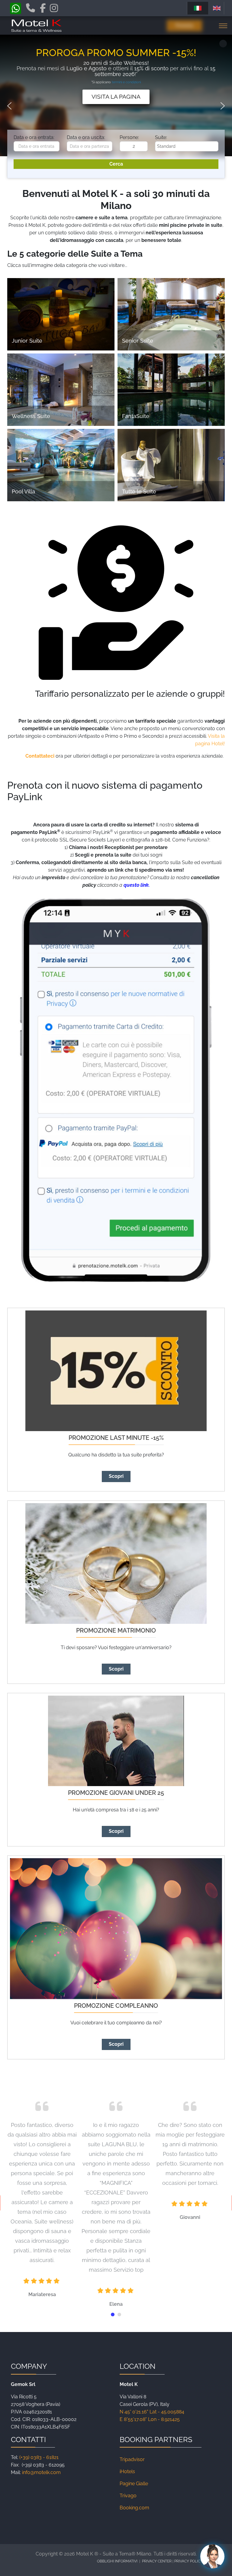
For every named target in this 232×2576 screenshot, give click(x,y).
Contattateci (40, 756)
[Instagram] (54, 8)
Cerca (116, 164)
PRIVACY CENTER (157, 2561)
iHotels (127, 2471)
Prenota (184, 25)
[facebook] (43, 8)
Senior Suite (138, 341)
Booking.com (134, 2508)
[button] (9, 106)
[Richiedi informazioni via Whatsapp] (16, 10)
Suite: (161, 137)
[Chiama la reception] (30, 9)
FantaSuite (136, 416)
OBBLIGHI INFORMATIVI (117, 2561)
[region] (116, 106)
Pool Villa (23, 491)
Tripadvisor (132, 2459)
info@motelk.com (41, 2472)
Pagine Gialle (134, 2484)
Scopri (116, 1476)
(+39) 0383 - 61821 (39, 2457)
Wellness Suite (31, 416)
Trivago (128, 2496)
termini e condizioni (126, 82)
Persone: (129, 137)
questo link (136, 885)
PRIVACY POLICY (189, 2561)
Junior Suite (27, 341)
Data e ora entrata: (34, 137)
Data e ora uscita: (86, 137)
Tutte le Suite (139, 491)
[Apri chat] (212, 2556)
